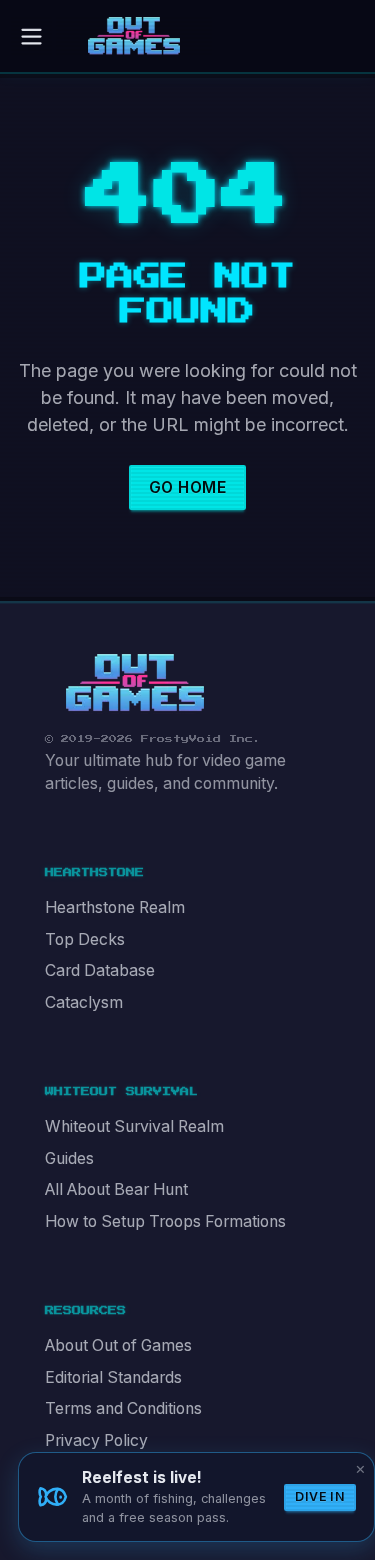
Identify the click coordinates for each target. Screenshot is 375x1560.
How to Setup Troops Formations (165, 1221)
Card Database (100, 970)
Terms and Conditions (123, 1408)
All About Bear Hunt (116, 1189)
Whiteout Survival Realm (134, 1126)
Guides (69, 1158)
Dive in (320, 1496)
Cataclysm (84, 1002)
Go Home (187, 487)
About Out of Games (118, 1345)
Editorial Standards (113, 1377)
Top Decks (85, 939)
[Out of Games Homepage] (135, 683)
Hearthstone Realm (115, 907)
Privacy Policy (96, 1440)
